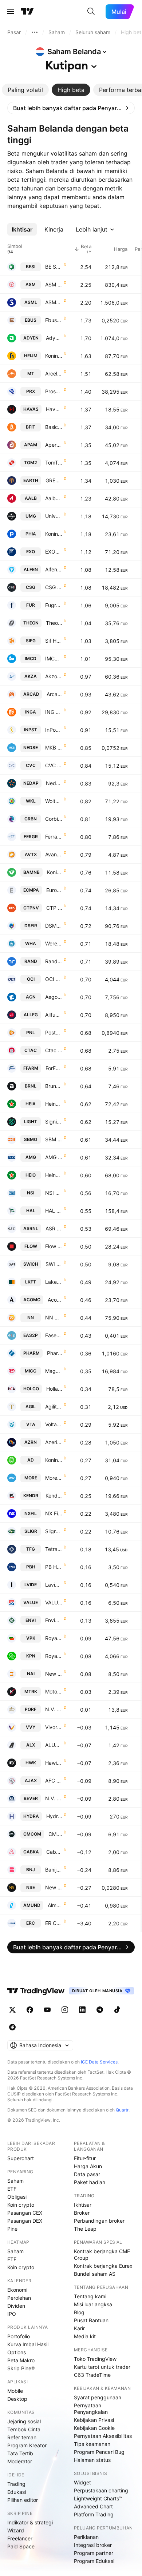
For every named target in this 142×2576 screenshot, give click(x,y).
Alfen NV (54, 569)
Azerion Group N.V (54, 1442)
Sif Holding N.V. (54, 641)
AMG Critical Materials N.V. (54, 1157)
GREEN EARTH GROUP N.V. (54, 480)
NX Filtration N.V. (54, 1513)
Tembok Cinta (24, 2429)
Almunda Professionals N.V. (55, 1905)
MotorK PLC (54, 1691)
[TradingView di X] (12, 2010)
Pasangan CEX (25, 2213)
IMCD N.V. (54, 658)
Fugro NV (54, 605)
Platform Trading (94, 2514)
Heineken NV (54, 1104)
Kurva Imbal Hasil (28, 2344)
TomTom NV (54, 463)
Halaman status (92, 2460)
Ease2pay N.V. (54, 1335)
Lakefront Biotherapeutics (54, 1282)
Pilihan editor (23, 2500)
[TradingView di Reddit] (12, 2027)
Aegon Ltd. (54, 997)
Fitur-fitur (85, 2158)
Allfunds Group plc (54, 1015)
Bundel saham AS (95, 2274)
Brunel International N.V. (54, 1086)
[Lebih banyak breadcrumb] (35, 32)
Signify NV (54, 1122)
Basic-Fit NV (54, 427)
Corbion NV (54, 819)
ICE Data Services (99, 2062)
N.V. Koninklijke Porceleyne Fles (54, 1709)
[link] (71, 108)
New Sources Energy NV (54, 1887)
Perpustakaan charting (101, 2490)
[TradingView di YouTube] (47, 2010)
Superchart (21, 2158)
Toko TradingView (95, 2359)
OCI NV (54, 979)
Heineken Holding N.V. (54, 1175)
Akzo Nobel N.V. (54, 676)
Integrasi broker (93, 2545)
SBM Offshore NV (54, 1139)
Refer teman (22, 2437)
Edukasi (17, 2492)
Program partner (94, 2553)
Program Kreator (27, 2445)
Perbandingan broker (99, 2221)
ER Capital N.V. (54, 1923)
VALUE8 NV (54, 1602)
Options (17, 2352)
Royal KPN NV (54, 1656)
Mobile (15, 2391)
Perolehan (19, 2298)
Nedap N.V (54, 783)
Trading (16, 2484)
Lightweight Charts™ (98, 2498)
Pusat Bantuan (91, 2320)
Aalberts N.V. (54, 498)
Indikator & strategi (30, 2522)
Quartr (122, 2110)
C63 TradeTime (92, 2375)
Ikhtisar (83, 2205)
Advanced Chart (93, 2506)
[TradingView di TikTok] (117, 2010)
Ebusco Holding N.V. (54, 320)
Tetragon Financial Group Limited (54, 1549)
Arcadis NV (54, 694)
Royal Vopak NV (54, 1638)
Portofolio (19, 2336)
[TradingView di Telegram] (100, 2010)
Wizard (16, 2530)
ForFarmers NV (54, 1068)
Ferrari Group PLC (54, 837)
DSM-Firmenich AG (54, 926)
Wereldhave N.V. (54, 943)
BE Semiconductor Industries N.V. (54, 267)
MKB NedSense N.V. (54, 748)
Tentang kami (90, 2296)
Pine (12, 2229)
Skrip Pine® (21, 2368)
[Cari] (91, 12)
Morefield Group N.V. (54, 1478)
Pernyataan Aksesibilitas (103, 2436)
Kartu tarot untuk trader (102, 2367)
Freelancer (20, 2538)
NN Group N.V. (54, 1317)
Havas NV (54, 409)
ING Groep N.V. (54, 712)
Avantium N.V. (54, 854)
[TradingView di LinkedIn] (82, 2010)
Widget (82, 2482)
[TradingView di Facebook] (30, 2010)
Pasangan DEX (25, 2221)
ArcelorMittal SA (54, 373)
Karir (79, 2328)
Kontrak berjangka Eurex (103, 2266)
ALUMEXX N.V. (54, 1745)
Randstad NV (54, 961)
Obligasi (17, 2197)
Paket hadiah (90, 2182)
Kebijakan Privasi (94, 2420)
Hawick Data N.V (54, 1763)
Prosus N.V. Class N (54, 391)
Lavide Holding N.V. (54, 1585)
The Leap (85, 2229)
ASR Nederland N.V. (54, 1228)
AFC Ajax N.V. (54, 1781)
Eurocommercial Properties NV (54, 890)
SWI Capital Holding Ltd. (54, 1264)
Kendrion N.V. (54, 1496)
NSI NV (54, 1193)
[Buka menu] (11, 12)
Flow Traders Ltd (54, 1246)
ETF (12, 2189)
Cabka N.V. (54, 1852)
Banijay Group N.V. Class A (54, 1870)
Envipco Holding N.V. (54, 1620)
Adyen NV (54, 338)
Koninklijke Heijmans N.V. (54, 356)
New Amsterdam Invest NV (54, 1674)
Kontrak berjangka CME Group (102, 2254)
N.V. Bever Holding (54, 1798)
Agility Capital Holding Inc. (54, 1406)
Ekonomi (17, 2290)
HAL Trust (54, 1211)
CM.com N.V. (55, 1834)
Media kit (85, 2336)
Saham (15, 2181)
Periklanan (86, 2537)
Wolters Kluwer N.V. (54, 801)
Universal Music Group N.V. (54, 516)
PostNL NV (54, 1032)
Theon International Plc (54, 623)
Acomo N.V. (55, 1300)
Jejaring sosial (24, 2421)
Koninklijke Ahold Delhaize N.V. (54, 1460)
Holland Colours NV (54, 1389)
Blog (79, 2312)
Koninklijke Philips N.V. (54, 534)
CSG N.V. (54, 587)
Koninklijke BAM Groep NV (55, 872)
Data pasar (87, 2174)
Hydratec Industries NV (54, 1816)
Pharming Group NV (55, 1353)
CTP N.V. (54, 908)
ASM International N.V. (54, 284)
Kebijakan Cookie (94, 2428)
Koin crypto (21, 2205)
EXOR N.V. (54, 552)
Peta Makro (21, 2360)
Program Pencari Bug (99, 2452)
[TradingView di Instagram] (65, 2010)
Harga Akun (88, 2166)
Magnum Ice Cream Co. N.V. (54, 1371)
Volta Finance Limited (54, 1424)
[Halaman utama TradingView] (27, 12)
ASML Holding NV (54, 302)
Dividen (16, 2306)
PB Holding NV (54, 1567)
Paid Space (21, 2546)
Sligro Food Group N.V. (54, 1531)
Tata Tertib (20, 2453)
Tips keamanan (92, 2444)
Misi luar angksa (93, 2304)
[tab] (25, 90)
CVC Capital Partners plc (54, 765)
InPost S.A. (54, 730)
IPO (12, 2314)
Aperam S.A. (54, 445)
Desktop (17, 2399)
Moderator (20, 2461)
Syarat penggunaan (98, 2397)
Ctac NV (54, 1050)
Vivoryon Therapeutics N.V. (54, 1727)
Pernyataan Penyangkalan (91, 2409)
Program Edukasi (94, 2561)
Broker (82, 2213)
